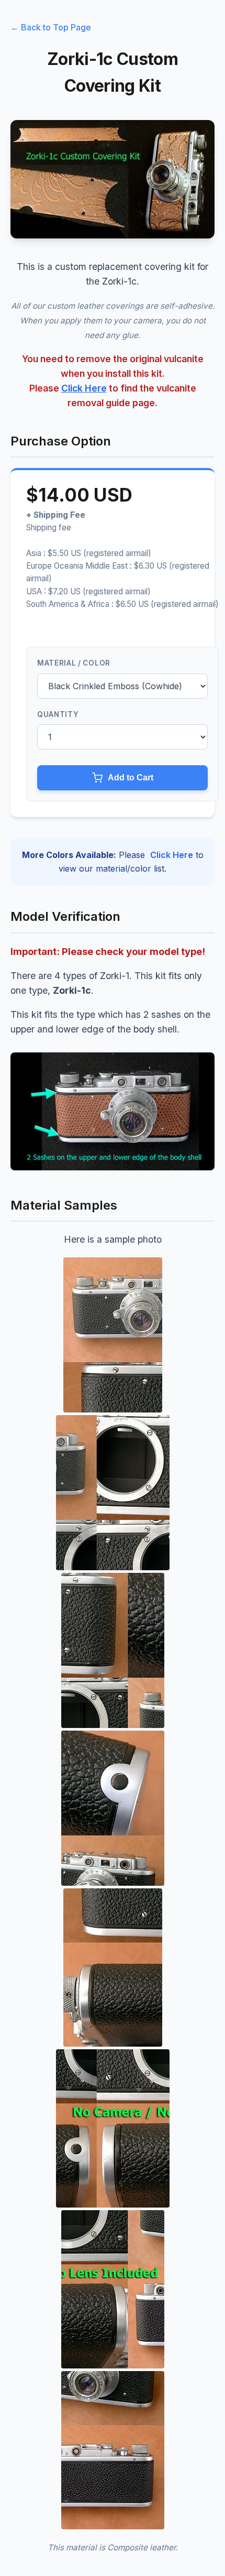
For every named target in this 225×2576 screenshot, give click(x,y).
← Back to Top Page (51, 27)
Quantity (58, 714)
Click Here (84, 388)
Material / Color (74, 663)
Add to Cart (131, 778)
